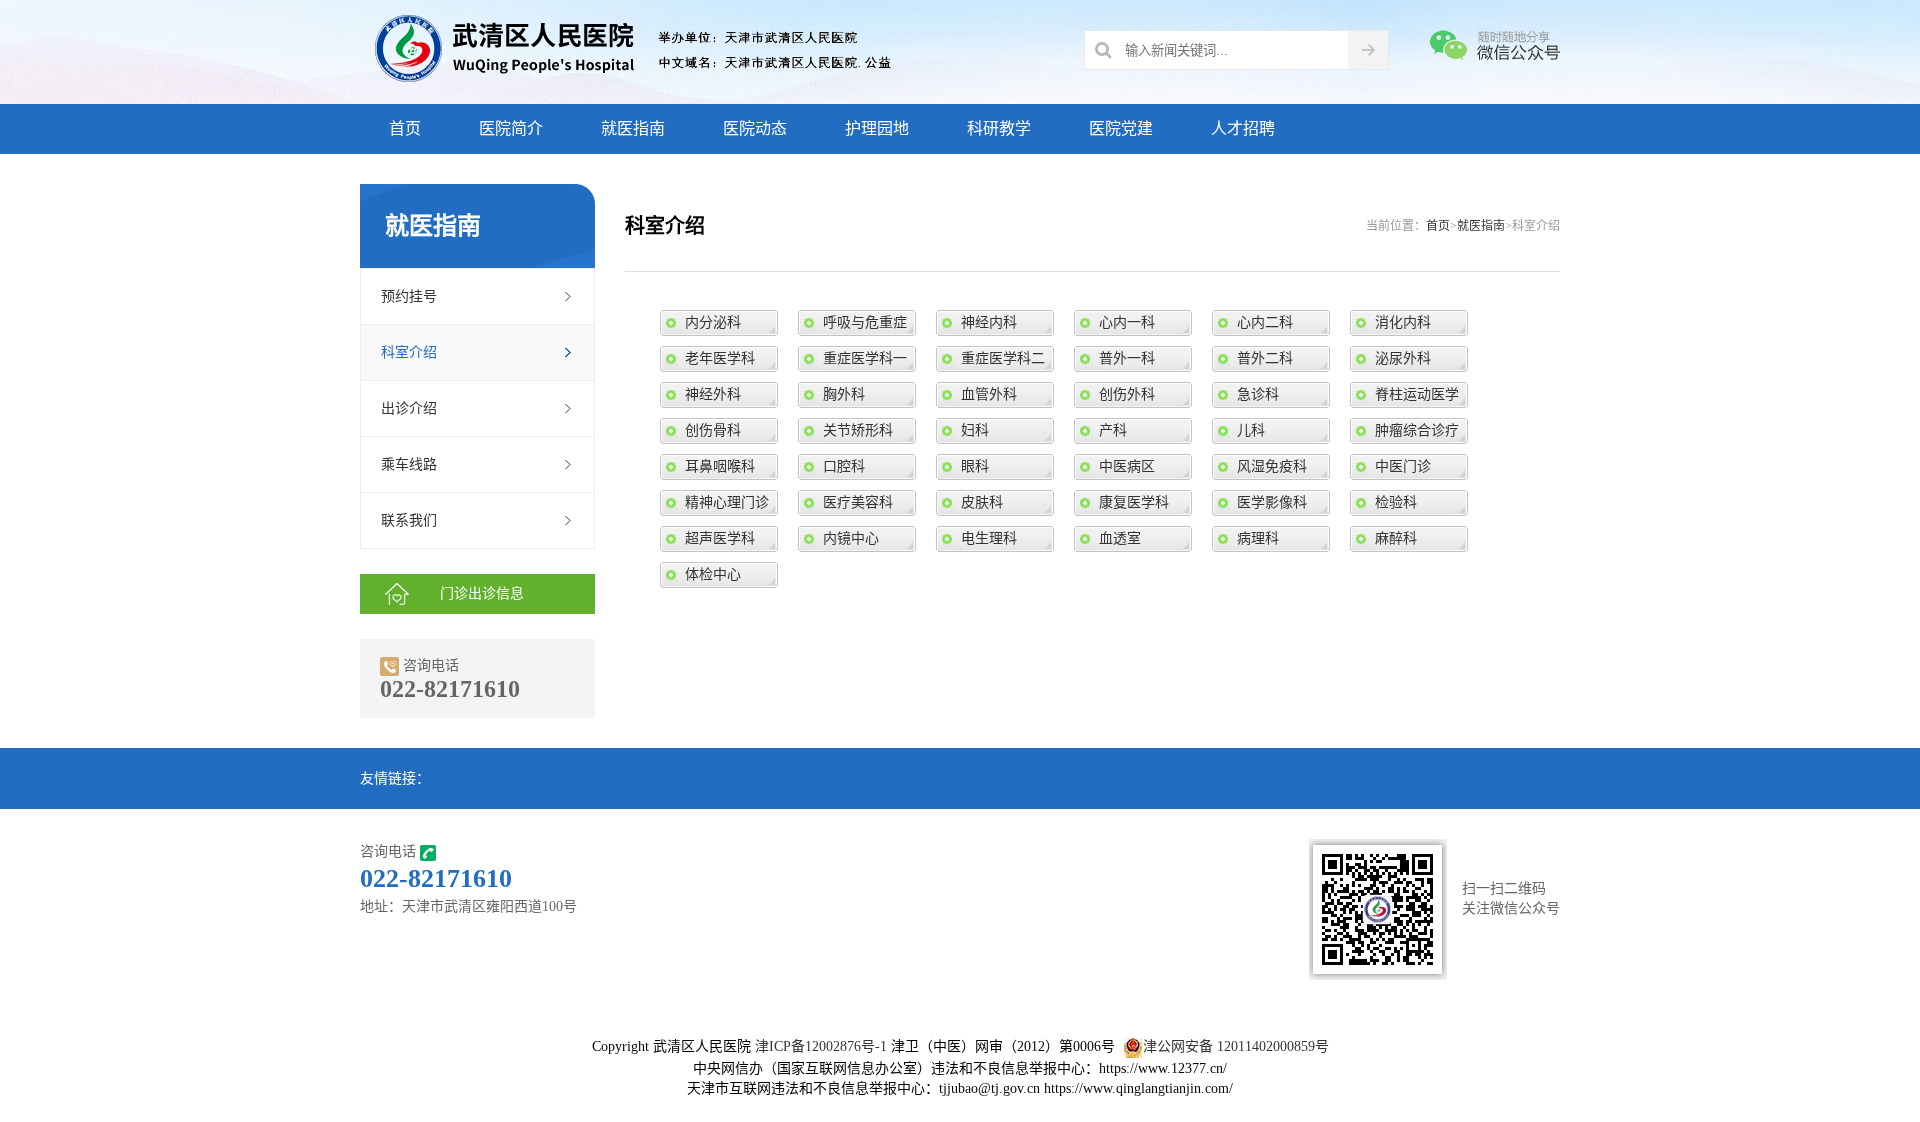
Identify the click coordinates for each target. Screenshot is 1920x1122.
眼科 (975, 466)
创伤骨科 (713, 430)
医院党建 (1121, 128)
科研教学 (999, 128)
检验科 (1396, 502)
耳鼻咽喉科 (720, 466)
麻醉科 (1396, 538)
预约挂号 (409, 296)
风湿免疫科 (1272, 466)
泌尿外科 (1403, 358)
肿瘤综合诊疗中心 (1417, 433)
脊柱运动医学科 (1417, 397)
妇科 (975, 430)
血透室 (1120, 538)
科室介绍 (409, 352)
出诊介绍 (409, 408)
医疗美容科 (858, 502)
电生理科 (989, 538)
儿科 (1251, 430)
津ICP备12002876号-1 (821, 1046)
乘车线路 (409, 464)
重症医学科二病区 (1003, 361)
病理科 (1258, 538)
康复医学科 (1134, 502)
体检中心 (713, 574)
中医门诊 (1403, 466)
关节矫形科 (858, 430)
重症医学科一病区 (865, 361)
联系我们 (409, 520)
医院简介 (511, 128)
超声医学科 (720, 538)
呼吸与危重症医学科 (865, 325)
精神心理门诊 (727, 502)
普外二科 (1265, 358)
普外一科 (1127, 358)
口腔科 (844, 466)
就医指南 (633, 128)
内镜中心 (851, 538)
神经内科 (989, 322)
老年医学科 (720, 358)
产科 (1113, 430)
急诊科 (1258, 394)
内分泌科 (713, 322)
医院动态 (755, 128)
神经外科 (713, 394)
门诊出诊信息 (482, 593)
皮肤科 (982, 502)
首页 (405, 128)
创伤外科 (1127, 394)
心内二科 (1265, 322)
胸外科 (844, 394)
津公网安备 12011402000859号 (1236, 1046)
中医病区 (1127, 466)
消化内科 (1403, 322)
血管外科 (989, 394)
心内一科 (1127, 322)
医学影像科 (1272, 502)
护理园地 (877, 128)
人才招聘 (1243, 128)
